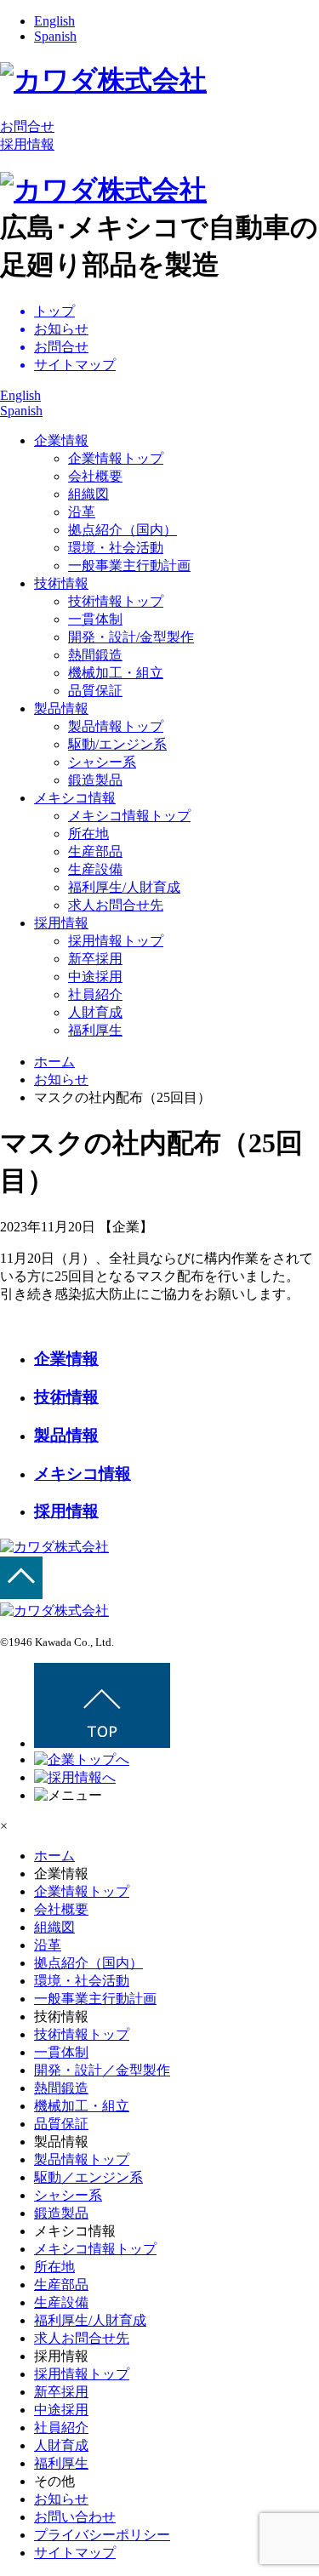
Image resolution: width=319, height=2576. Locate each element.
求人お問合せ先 (116, 905)
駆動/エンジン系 (117, 744)
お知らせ (61, 1080)
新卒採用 (95, 959)
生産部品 (95, 851)
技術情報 (61, 583)
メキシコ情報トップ (129, 816)
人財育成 (95, 1012)
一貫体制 (95, 619)
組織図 (88, 494)
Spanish (55, 36)
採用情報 (27, 144)
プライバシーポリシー (102, 2535)
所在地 (88, 834)
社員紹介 (95, 994)
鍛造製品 (95, 780)
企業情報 (61, 440)
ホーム (54, 1856)
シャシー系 (102, 762)
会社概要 (95, 476)
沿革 (82, 512)
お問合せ (27, 126)
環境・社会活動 (116, 548)
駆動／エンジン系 (88, 2177)
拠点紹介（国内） (122, 530)
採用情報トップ (116, 941)
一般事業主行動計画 (129, 565)
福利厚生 (95, 1030)
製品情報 (61, 708)
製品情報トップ (116, 726)
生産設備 (95, 869)
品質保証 (95, 691)
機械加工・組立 (116, 673)
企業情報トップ (116, 458)
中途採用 (95, 977)
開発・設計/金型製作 (131, 637)
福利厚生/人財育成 (124, 887)
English (54, 21)
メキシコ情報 (75, 798)
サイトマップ (75, 2553)
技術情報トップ (116, 601)
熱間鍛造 (95, 655)
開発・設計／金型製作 (102, 2070)
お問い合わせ (75, 2517)
